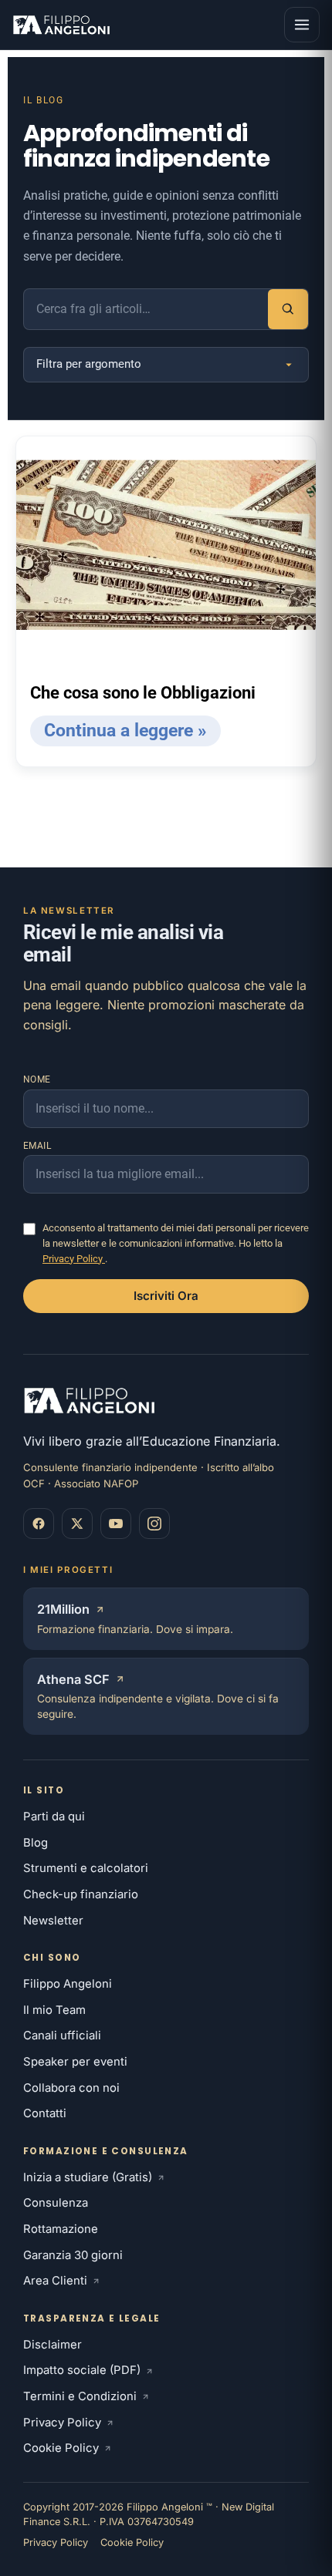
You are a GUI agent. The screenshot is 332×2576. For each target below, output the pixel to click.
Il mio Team (54, 2010)
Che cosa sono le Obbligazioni (143, 693)
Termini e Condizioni (80, 2396)
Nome (37, 1079)
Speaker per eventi (75, 2062)
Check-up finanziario (81, 1894)
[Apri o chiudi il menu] (302, 25)
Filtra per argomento (89, 364)
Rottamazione (61, 2229)
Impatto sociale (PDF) (82, 2370)
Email (37, 1146)
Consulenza (56, 2203)
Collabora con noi (71, 2088)
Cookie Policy (61, 2448)
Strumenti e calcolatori (86, 1868)
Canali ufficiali (62, 2036)
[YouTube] (116, 1524)
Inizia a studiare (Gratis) (88, 2177)
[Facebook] (39, 1524)
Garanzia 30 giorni (73, 2255)
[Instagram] (154, 1524)
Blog (36, 1843)
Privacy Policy (74, 1259)
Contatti (45, 2113)
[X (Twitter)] (77, 1524)
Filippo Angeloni (68, 1984)
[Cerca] (288, 309)
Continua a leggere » (125, 731)
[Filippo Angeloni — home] (63, 25)
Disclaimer (53, 2345)
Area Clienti (55, 2281)
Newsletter (53, 1921)
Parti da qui (54, 1817)
